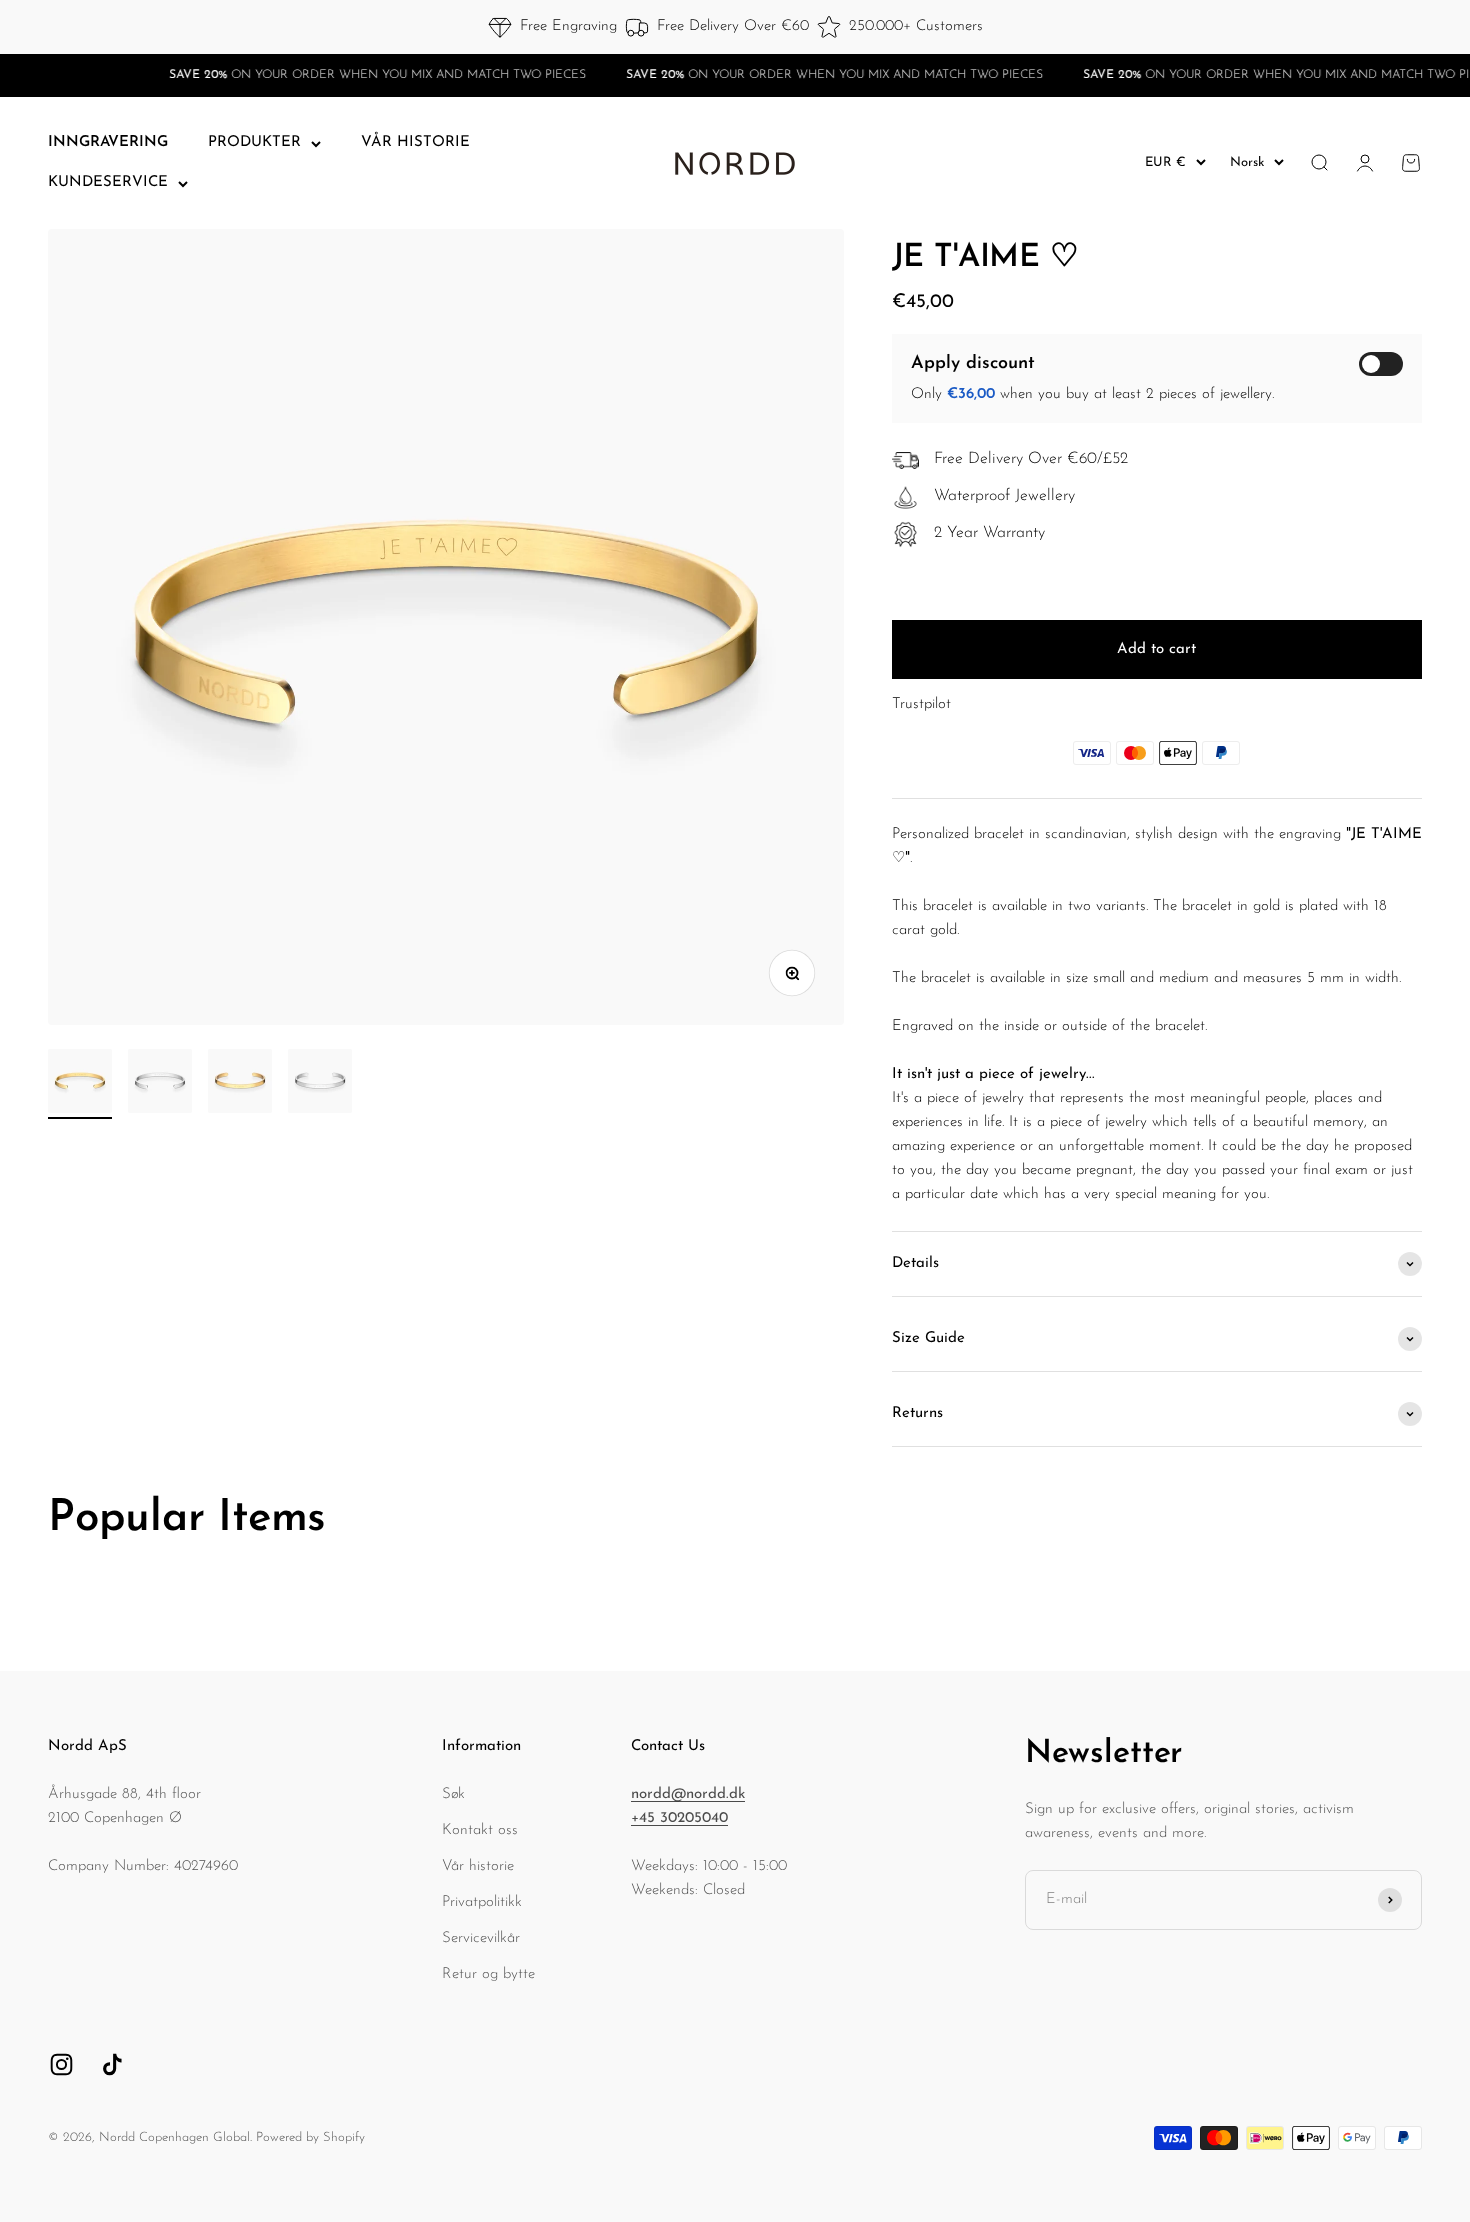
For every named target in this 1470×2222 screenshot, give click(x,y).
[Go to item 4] (320, 1084)
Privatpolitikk (482, 1902)
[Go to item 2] (160, 1084)
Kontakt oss (480, 1830)
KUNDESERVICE (108, 182)
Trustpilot (921, 704)
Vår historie (478, 1866)
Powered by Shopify (310, 2137)
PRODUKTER (254, 142)
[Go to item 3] (240, 1084)
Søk (453, 1794)
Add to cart (1156, 649)
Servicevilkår (481, 1938)
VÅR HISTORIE (415, 142)
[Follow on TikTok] (112, 2064)
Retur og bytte (488, 1974)
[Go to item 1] (80, 1084)
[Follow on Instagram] (61, 2064)
